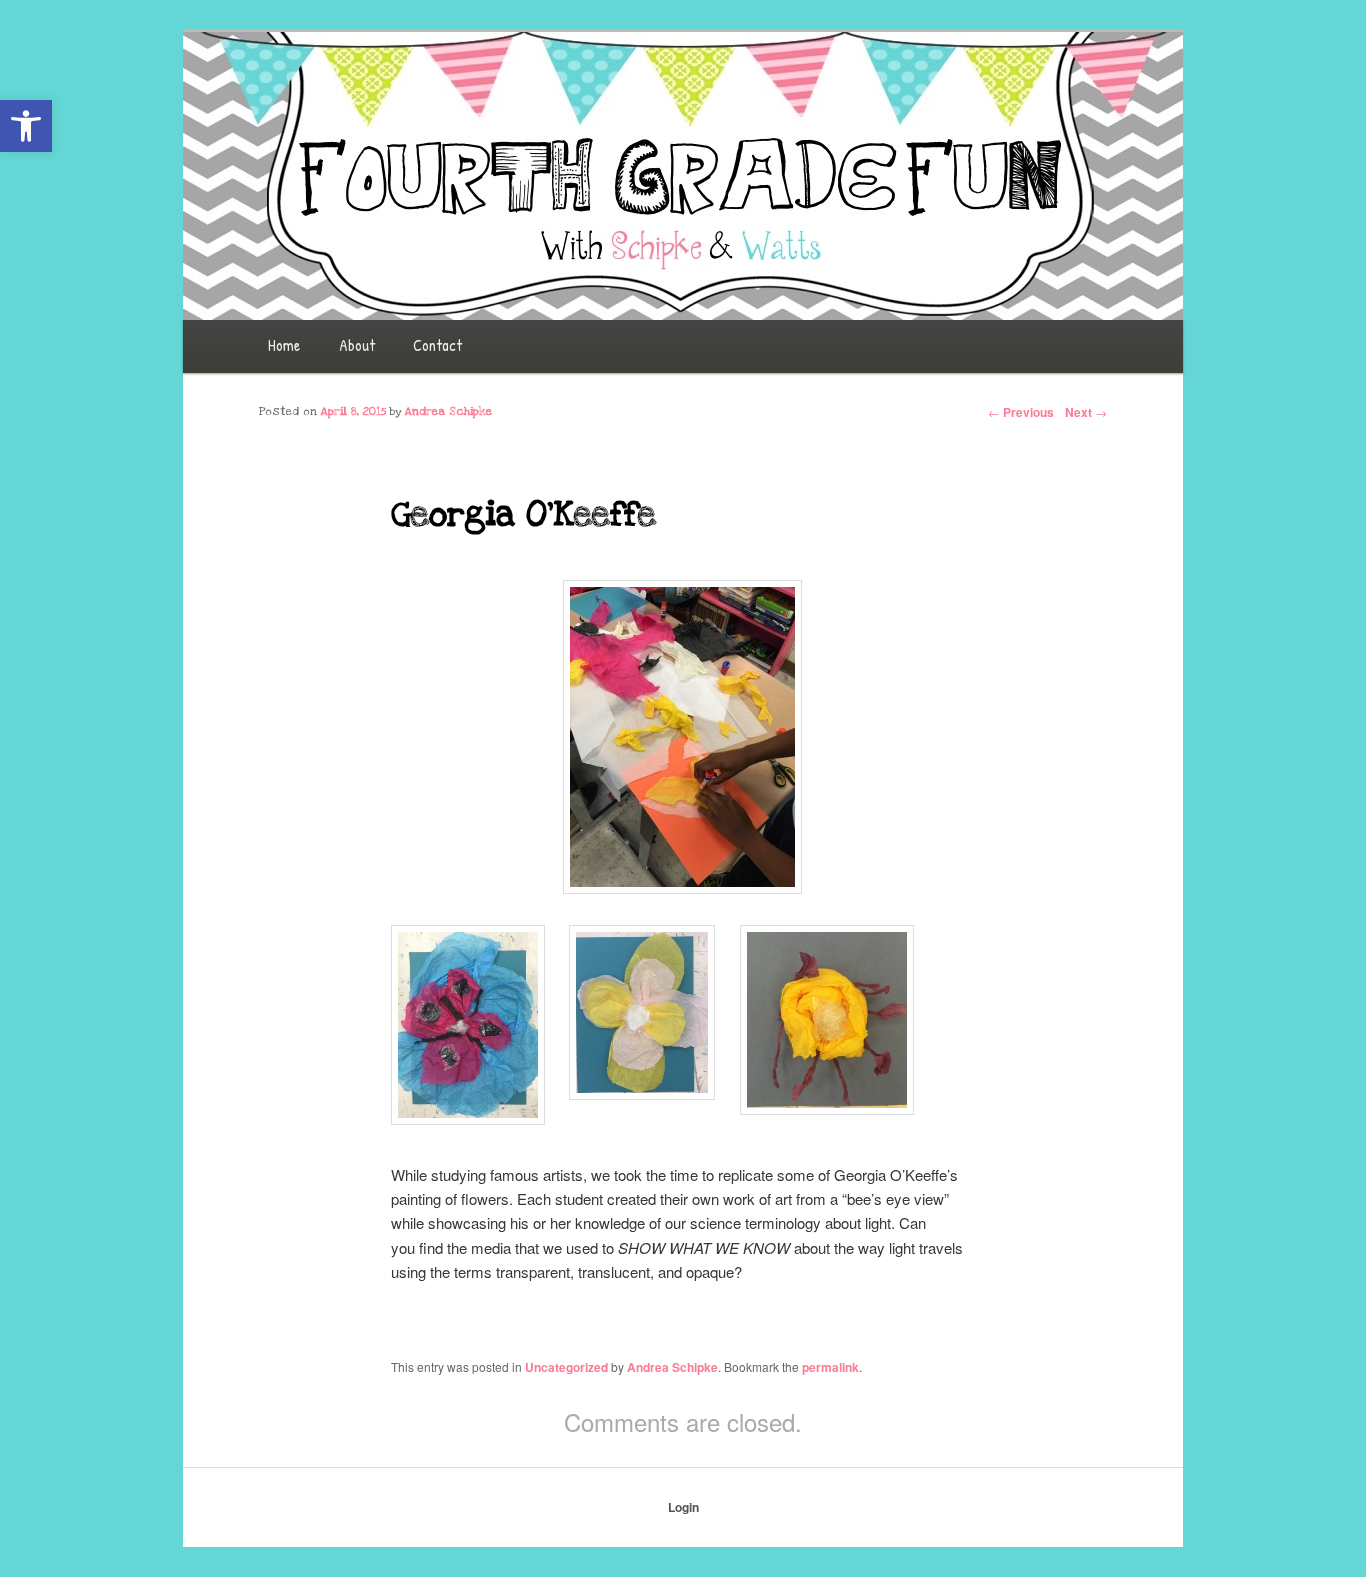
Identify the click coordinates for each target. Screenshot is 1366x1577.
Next (1086, 412)
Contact (437, 345)
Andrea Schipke (672, 1367)
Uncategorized (566, 1367)
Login (683, 1507)
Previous (1021, 412)
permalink (830, 1367)
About (357, 345)
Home (284, 345)
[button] (26, 126)
